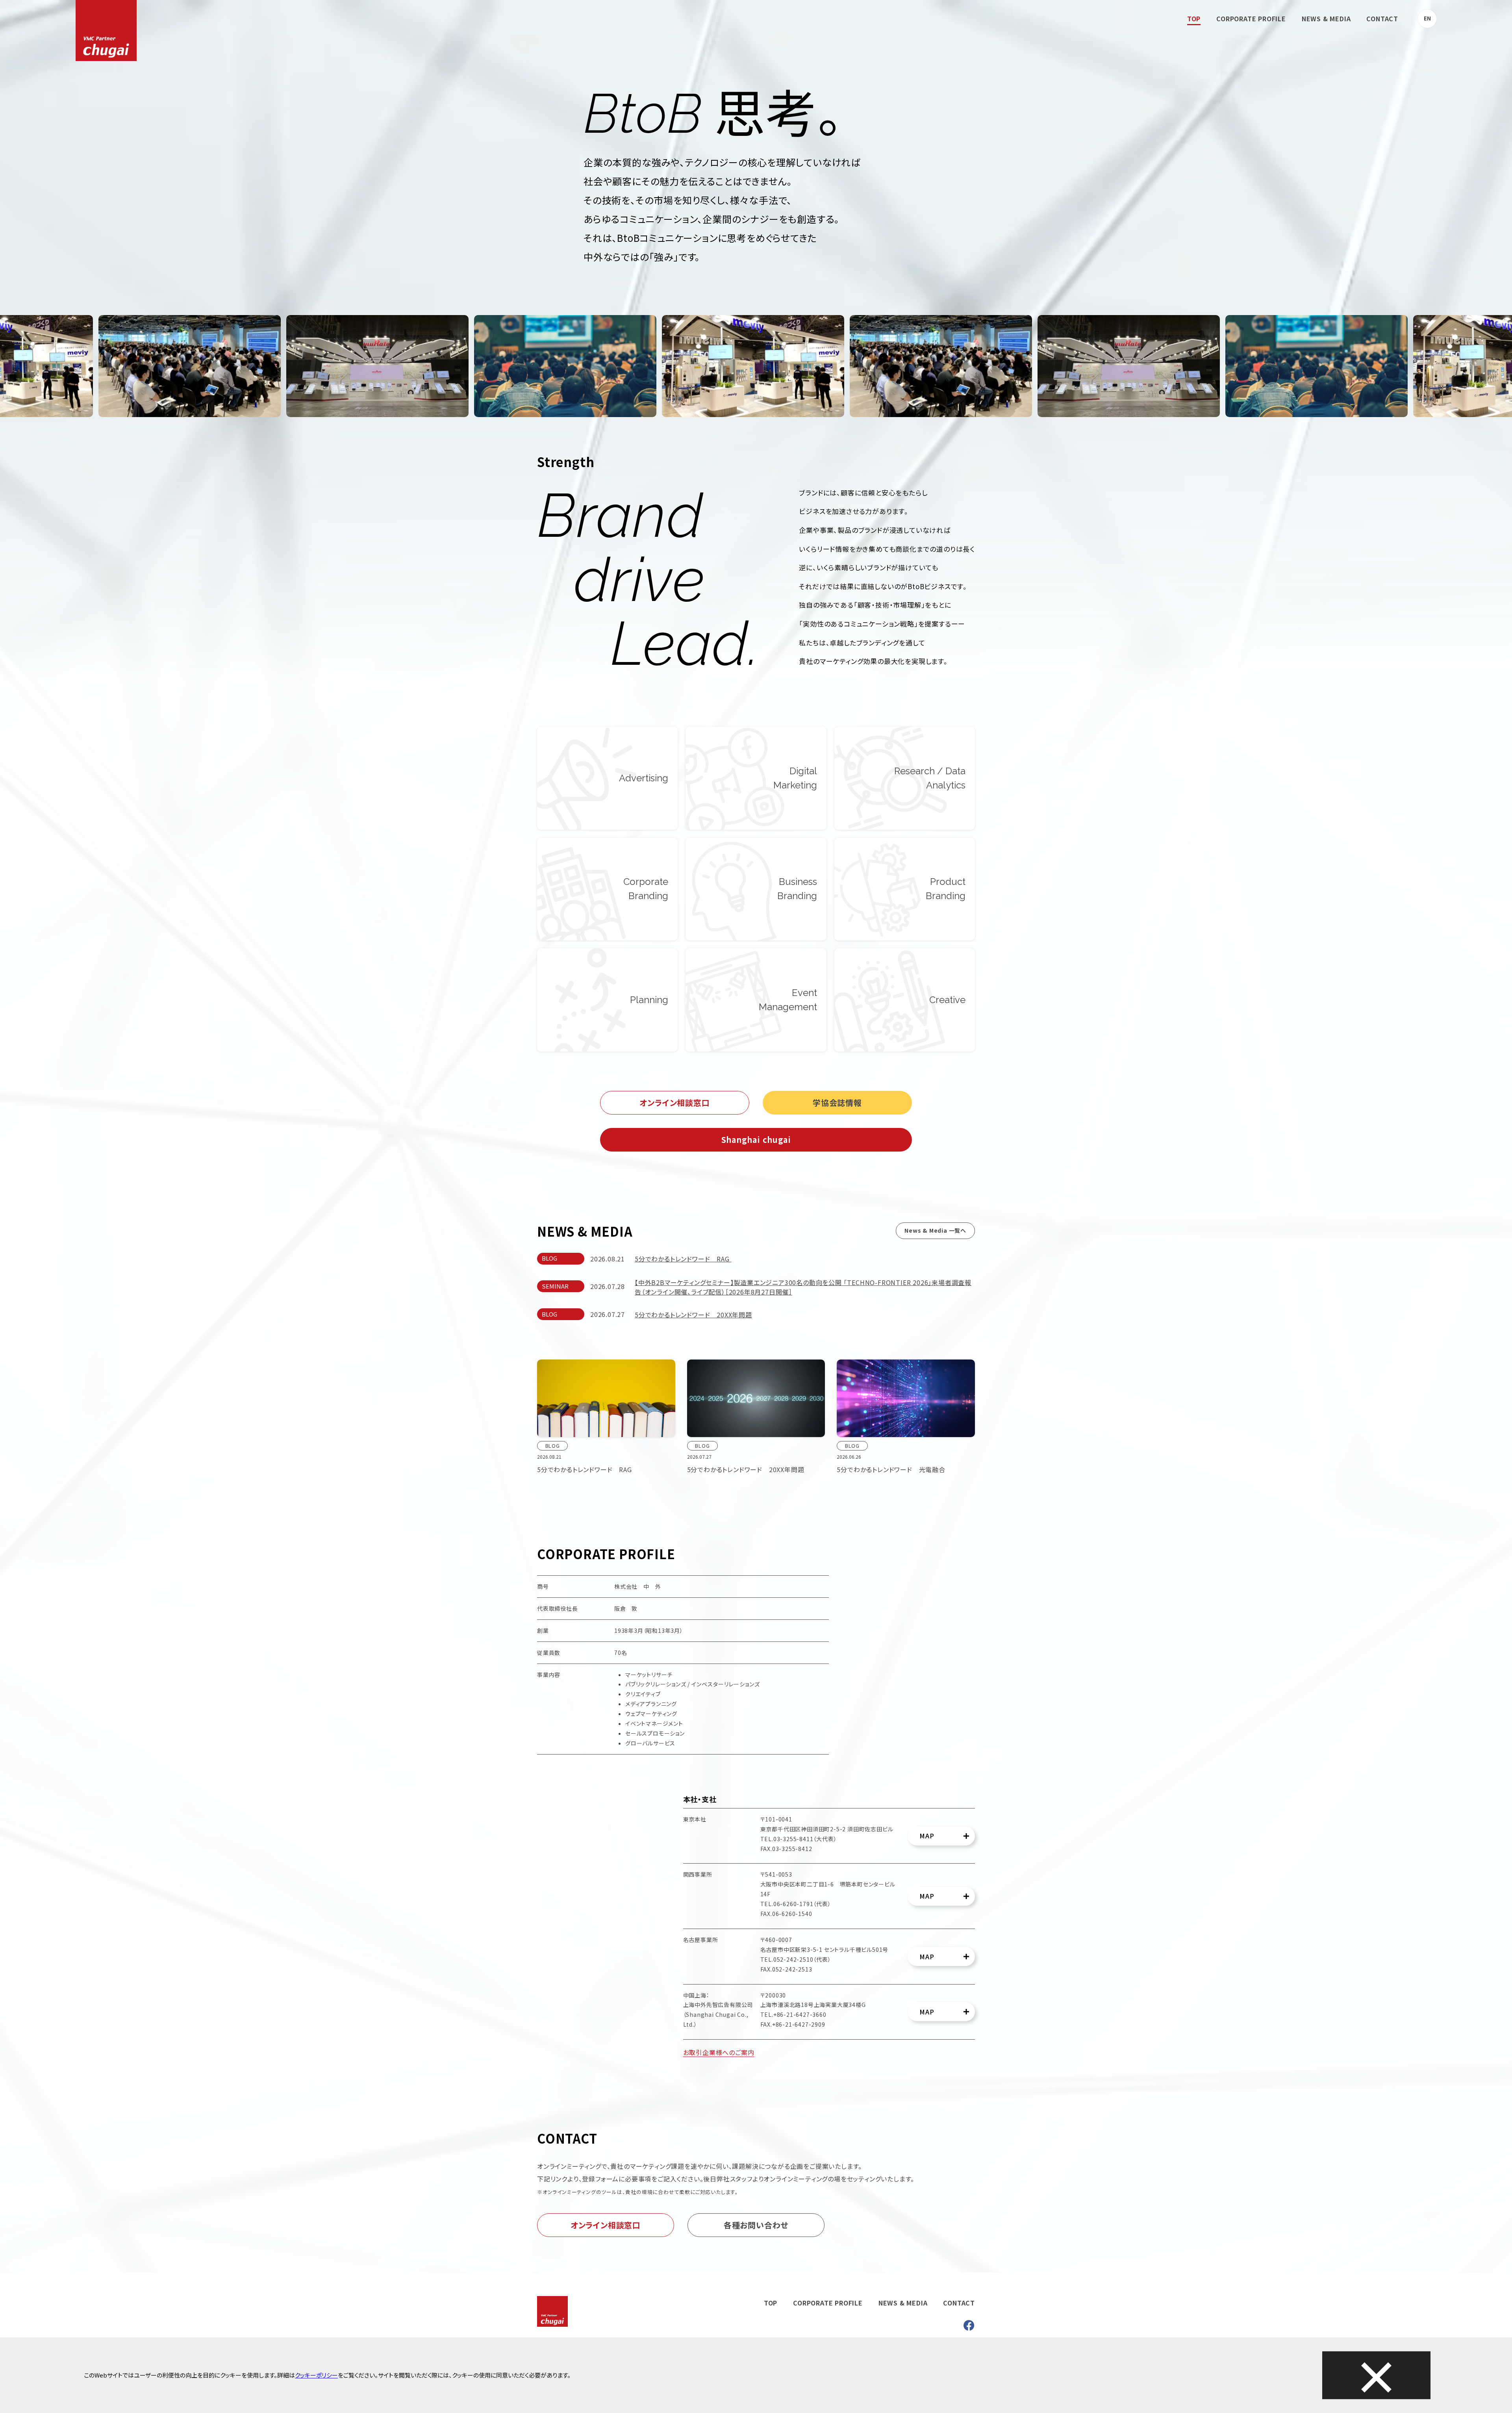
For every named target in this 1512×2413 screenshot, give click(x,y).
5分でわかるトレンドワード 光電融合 (891, 1469)
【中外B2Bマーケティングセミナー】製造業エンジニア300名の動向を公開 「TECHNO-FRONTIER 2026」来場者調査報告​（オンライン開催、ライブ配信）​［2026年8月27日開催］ (803, 1287)
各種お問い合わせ (756, 2225)
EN (1427, 18)
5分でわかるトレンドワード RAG (683, 1259)
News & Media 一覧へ (935, 1230)
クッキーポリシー (316, 2375)
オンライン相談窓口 (674, 1103)
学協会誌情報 (837, 1103)
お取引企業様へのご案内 (719, 2052)
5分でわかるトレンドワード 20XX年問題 (693, 1315)
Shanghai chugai (756, 1140)
